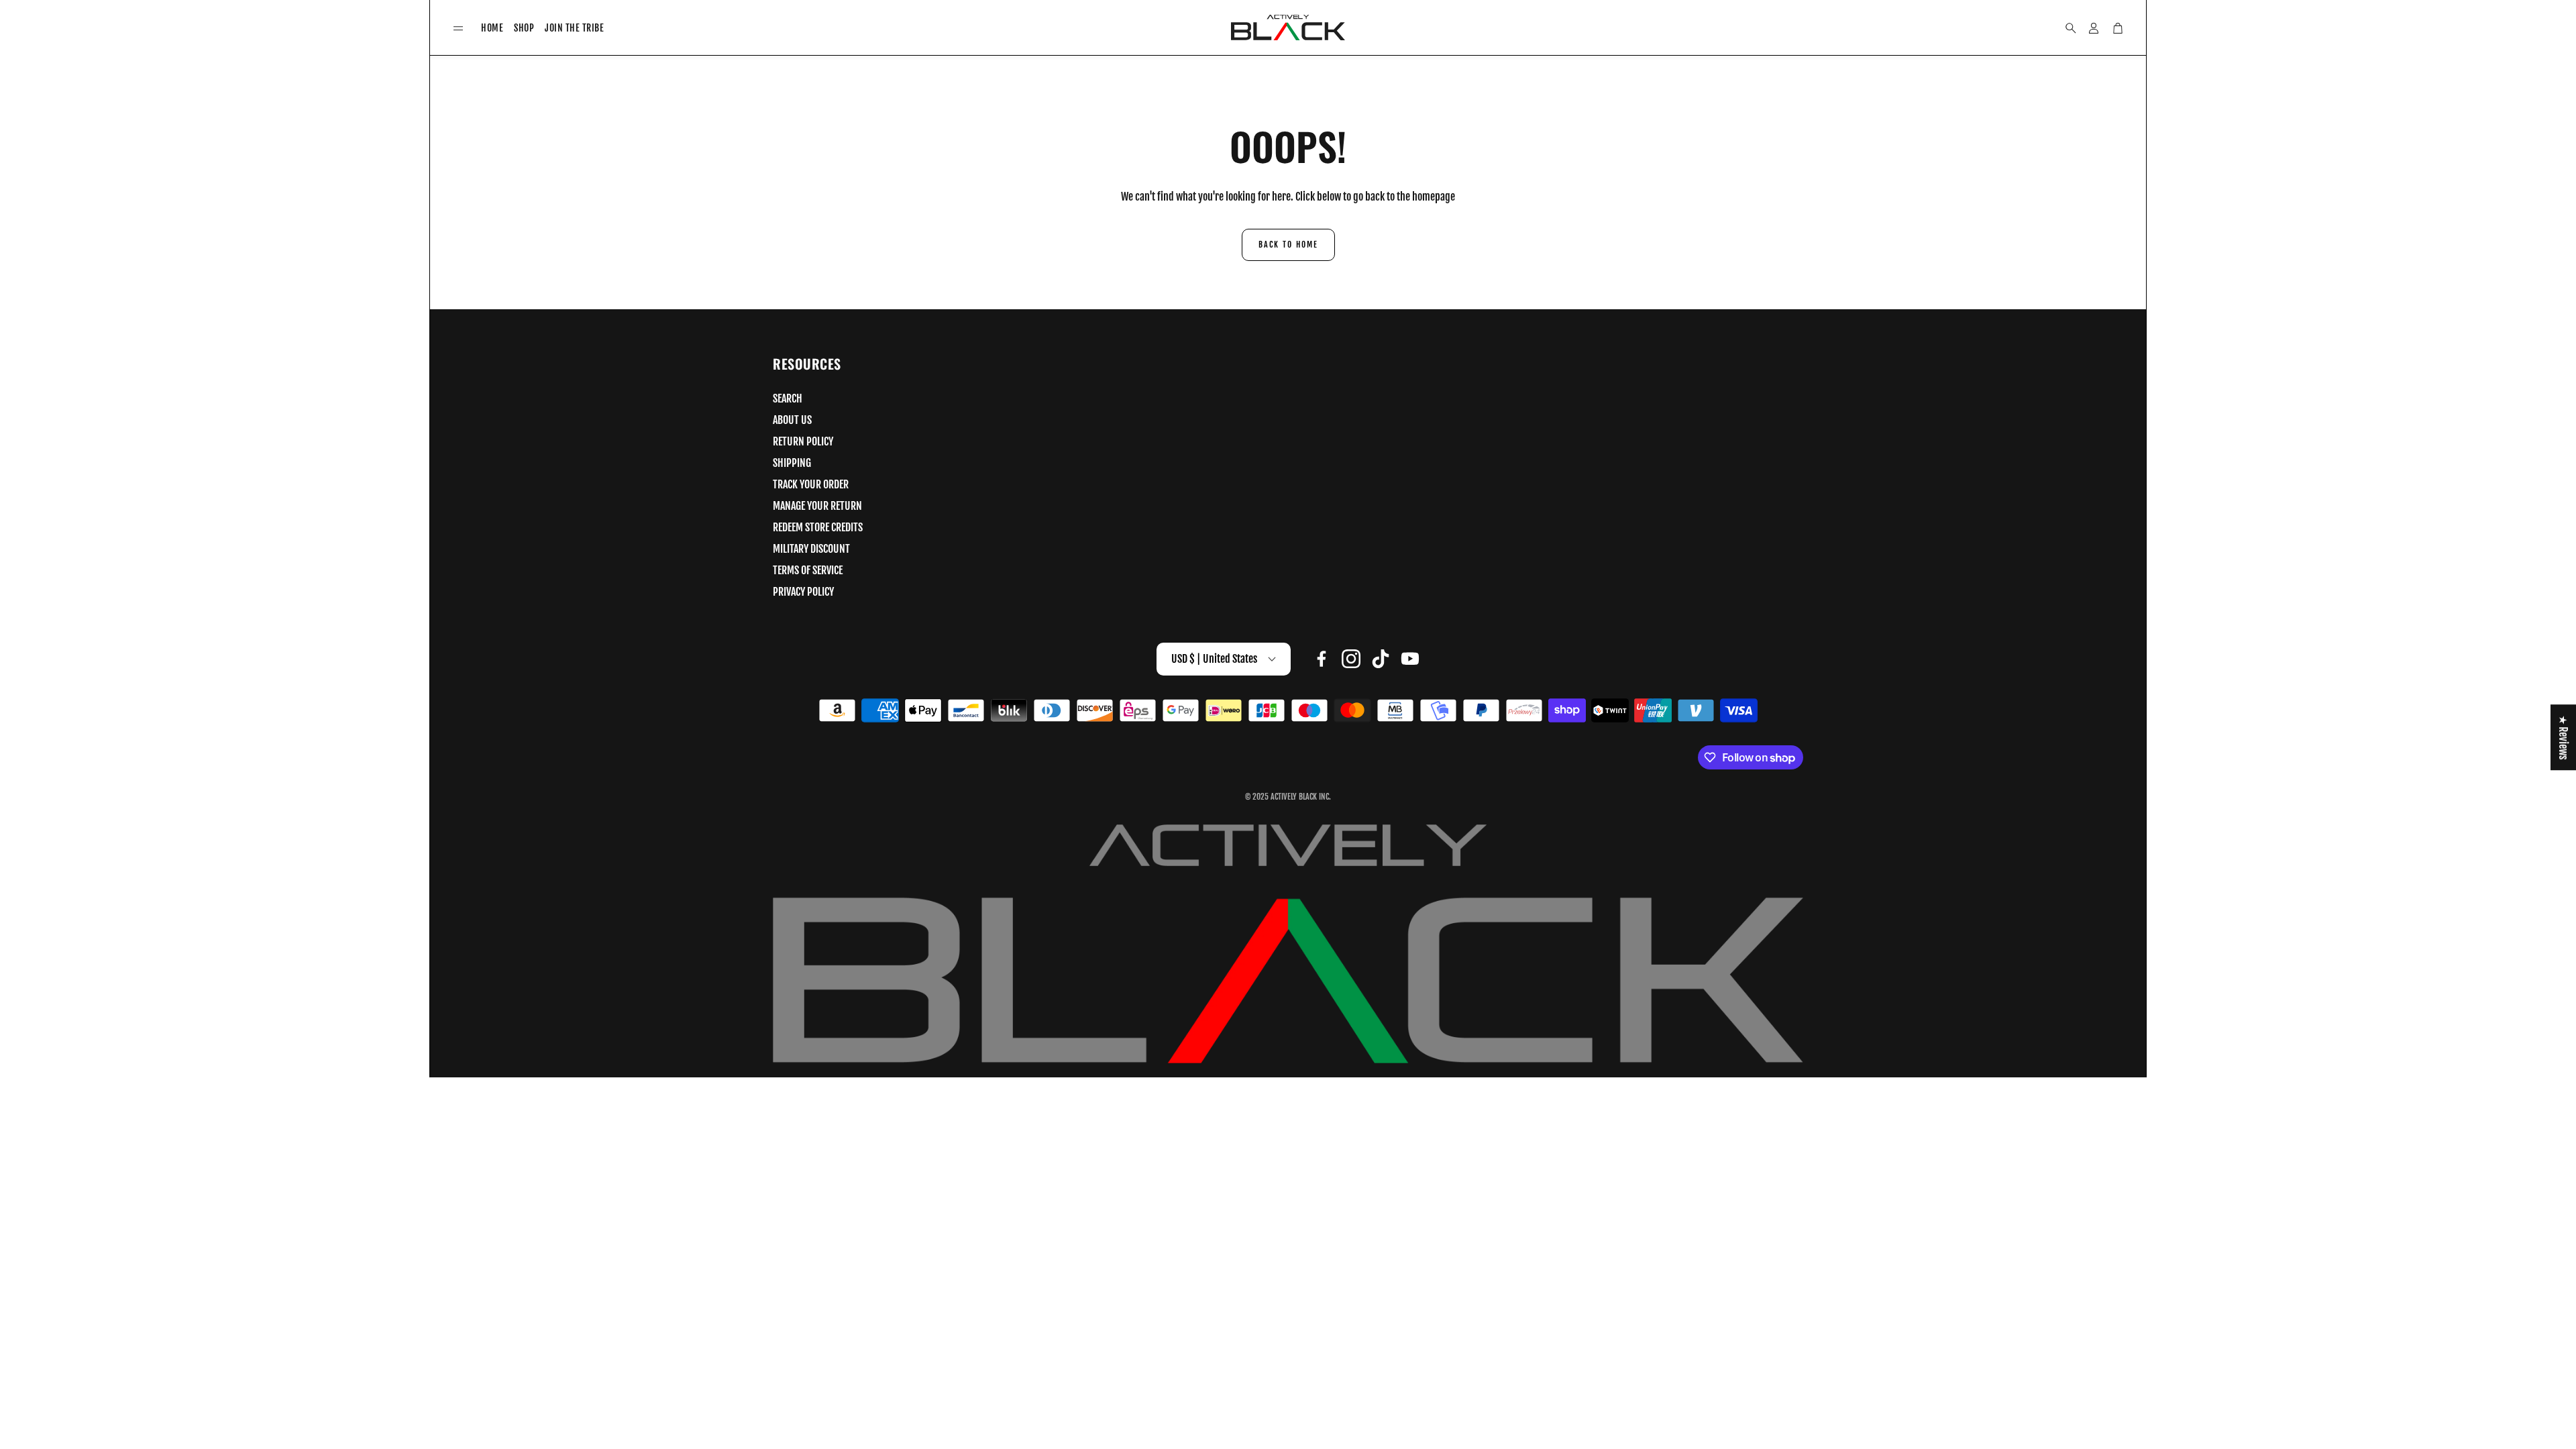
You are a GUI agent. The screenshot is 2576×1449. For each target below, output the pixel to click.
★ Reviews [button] (2563, 737)
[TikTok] (1381, 659)
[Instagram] (1351, 659)
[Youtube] (1410, 659)
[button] (458, 29)
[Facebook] (1322, 659)
